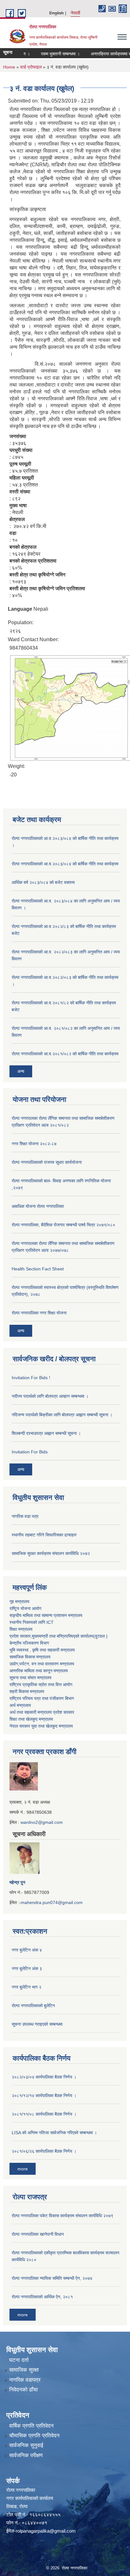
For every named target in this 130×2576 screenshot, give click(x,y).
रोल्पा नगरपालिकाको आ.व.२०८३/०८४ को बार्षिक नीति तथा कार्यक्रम (65, 864)
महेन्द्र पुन (17, 1882)
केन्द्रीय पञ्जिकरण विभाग (29, 1643)
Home (9, 67)
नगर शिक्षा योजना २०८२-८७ (34, 1144)
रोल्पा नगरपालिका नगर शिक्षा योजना (39, 1313)
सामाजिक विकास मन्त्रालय (30, 1657)
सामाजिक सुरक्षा (24, 2370)
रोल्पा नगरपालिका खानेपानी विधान (38, 2234)
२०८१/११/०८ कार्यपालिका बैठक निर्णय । (44, 2114)
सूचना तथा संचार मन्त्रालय (30, 1678)
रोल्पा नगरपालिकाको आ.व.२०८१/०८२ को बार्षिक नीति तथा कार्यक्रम (65, 1054)
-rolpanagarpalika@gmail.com (45, 2531)
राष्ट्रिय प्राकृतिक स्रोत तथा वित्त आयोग (41, 1685)
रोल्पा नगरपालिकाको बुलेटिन (33, 2006)
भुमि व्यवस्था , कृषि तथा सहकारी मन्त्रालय (42, 1650)
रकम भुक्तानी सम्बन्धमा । (50, 54)
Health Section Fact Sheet (38, 1269)
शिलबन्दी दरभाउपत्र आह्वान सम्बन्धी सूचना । (46, 1433)
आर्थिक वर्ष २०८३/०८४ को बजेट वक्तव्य (43, 882)
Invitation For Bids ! (31, 1378)
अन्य (21, 1071)
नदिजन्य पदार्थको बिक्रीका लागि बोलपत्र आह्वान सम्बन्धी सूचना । (62, 1415)
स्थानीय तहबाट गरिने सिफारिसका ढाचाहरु (44, 1535)
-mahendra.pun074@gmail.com (51, 1902)
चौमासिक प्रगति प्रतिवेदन (34, 2436)
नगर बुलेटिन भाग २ (27, 1987)
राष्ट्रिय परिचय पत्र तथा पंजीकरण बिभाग (42, 1698)
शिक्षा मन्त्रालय (21, 1629)
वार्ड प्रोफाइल (31, 67)
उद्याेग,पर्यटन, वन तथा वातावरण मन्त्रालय (42, 1664)
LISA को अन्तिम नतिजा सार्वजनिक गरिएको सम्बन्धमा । (54, 2133)
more (23, 2169)
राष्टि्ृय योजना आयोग (25, 1608)
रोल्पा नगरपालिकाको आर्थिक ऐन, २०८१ (42, 2297)
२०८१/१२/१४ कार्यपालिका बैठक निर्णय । (44, 2096)
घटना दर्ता (19, 2360)
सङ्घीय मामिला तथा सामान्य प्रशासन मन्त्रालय (46, 1615)
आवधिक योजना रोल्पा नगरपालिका (38, 1206)
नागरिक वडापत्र (25, 2380)
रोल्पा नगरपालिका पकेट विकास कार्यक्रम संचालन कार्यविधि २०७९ (62, 2216)
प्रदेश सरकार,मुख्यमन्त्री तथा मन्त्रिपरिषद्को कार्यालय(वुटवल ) (59, 1636)
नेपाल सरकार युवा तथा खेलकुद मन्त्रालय (42, 1726)
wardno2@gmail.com (42, 1822)
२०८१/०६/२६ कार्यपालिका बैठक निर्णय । (44, 2151)
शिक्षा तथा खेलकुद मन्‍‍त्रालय (31, 1719)
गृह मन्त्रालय (19, 1602)
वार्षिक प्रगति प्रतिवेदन (31, 2426)
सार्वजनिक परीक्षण (26, 2455)
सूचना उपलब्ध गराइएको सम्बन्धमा (37, 2024)
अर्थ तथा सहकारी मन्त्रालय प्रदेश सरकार (42, 1712)
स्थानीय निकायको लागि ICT (32, 1622)
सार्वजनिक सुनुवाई (26, 2445)
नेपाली (75, 13)
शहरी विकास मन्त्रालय (27, 1691)
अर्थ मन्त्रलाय (20, 1705)
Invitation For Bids (30, 1452)
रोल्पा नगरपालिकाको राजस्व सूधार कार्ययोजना (47, 1162)
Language (20, 609)
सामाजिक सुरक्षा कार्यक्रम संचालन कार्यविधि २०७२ (51, 1553)
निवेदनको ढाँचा (24, 2390)
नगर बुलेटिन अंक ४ (27, 1950)
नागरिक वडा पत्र (25, 1516)
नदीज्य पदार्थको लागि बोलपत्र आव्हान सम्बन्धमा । (50, 1396)
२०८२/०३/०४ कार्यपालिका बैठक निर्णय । (44, 2077)
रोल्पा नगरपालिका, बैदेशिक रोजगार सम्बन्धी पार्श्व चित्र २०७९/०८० (63, 1225)
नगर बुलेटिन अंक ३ (27, 1968)
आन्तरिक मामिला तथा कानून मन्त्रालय (39, 1671)
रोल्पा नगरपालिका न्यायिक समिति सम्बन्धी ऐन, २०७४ (52, 2278)
